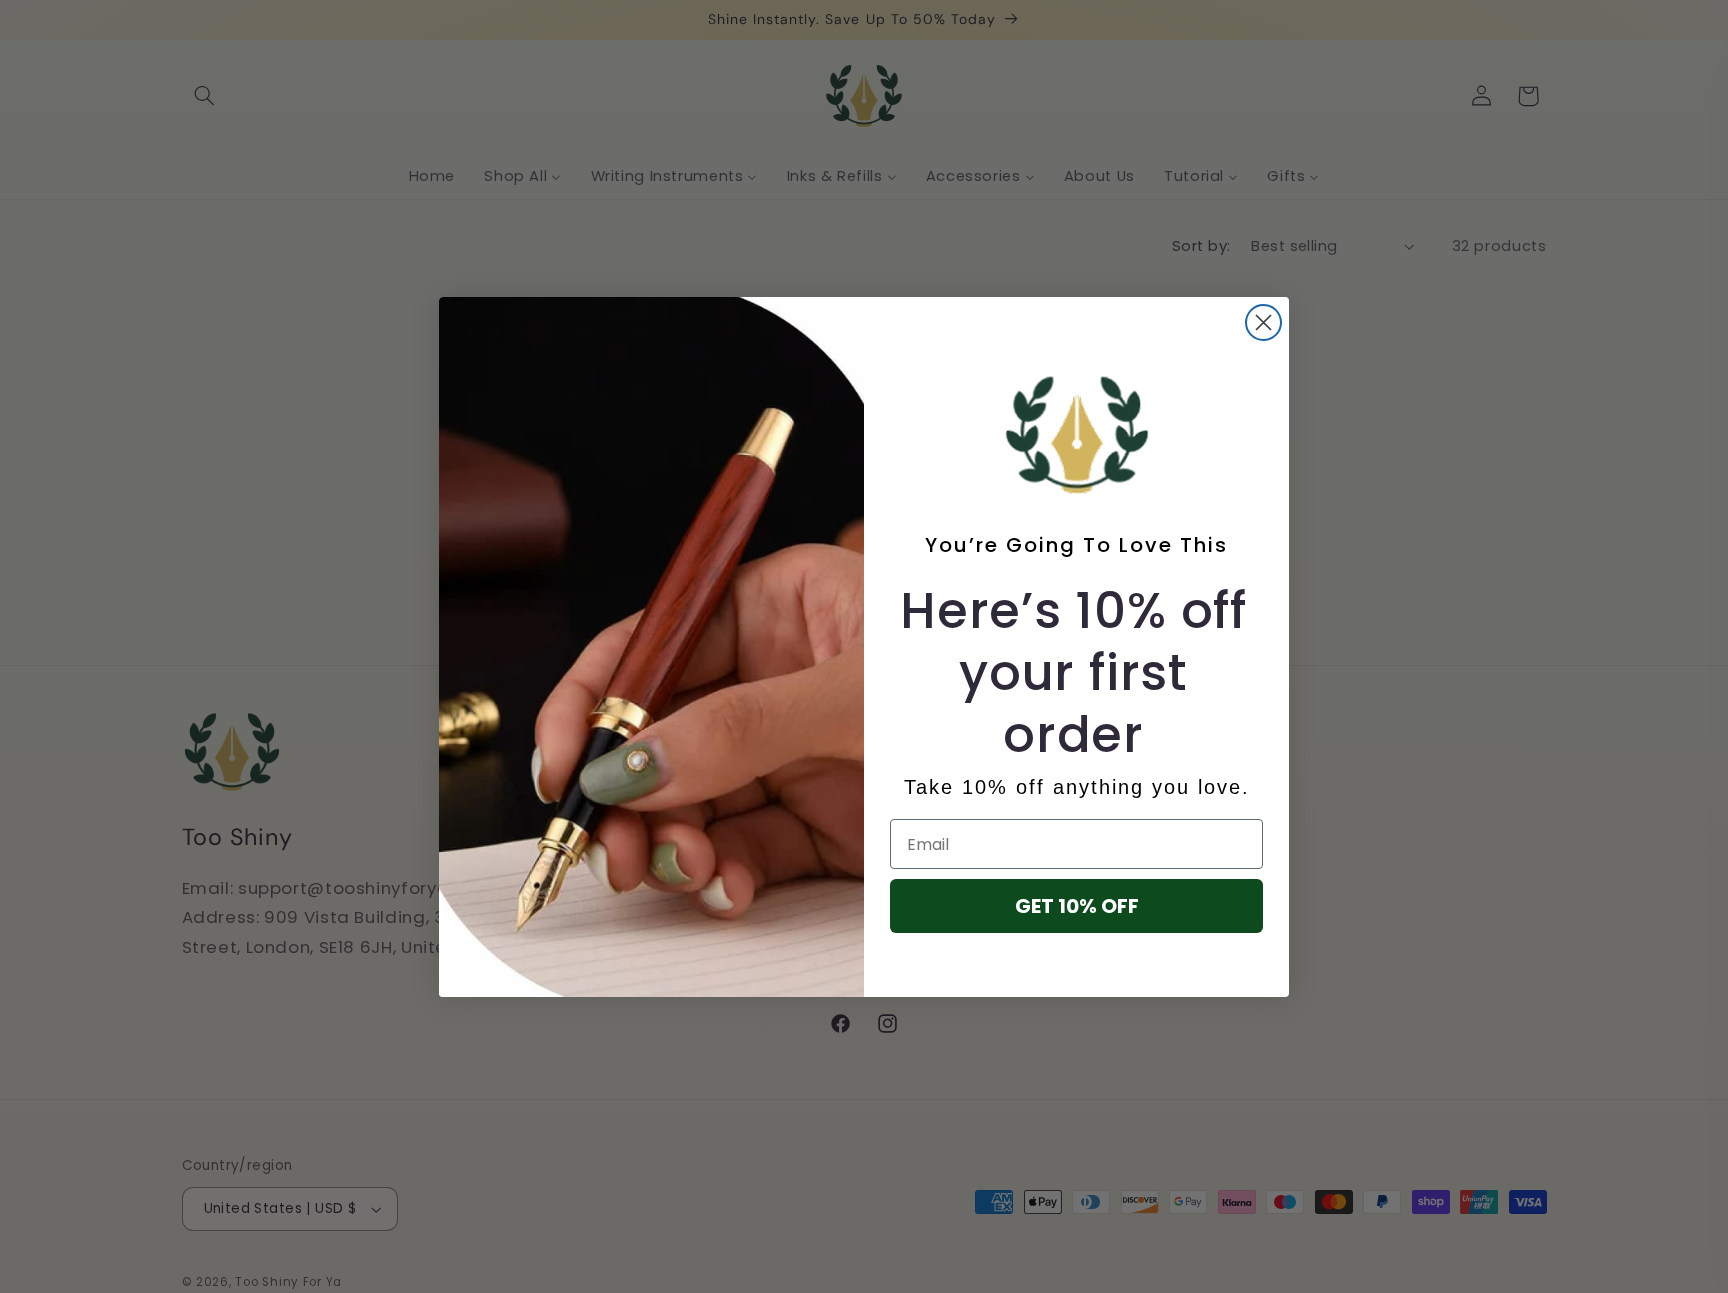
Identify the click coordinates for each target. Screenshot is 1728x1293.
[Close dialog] (1263, 322)
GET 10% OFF (1077, 906)
